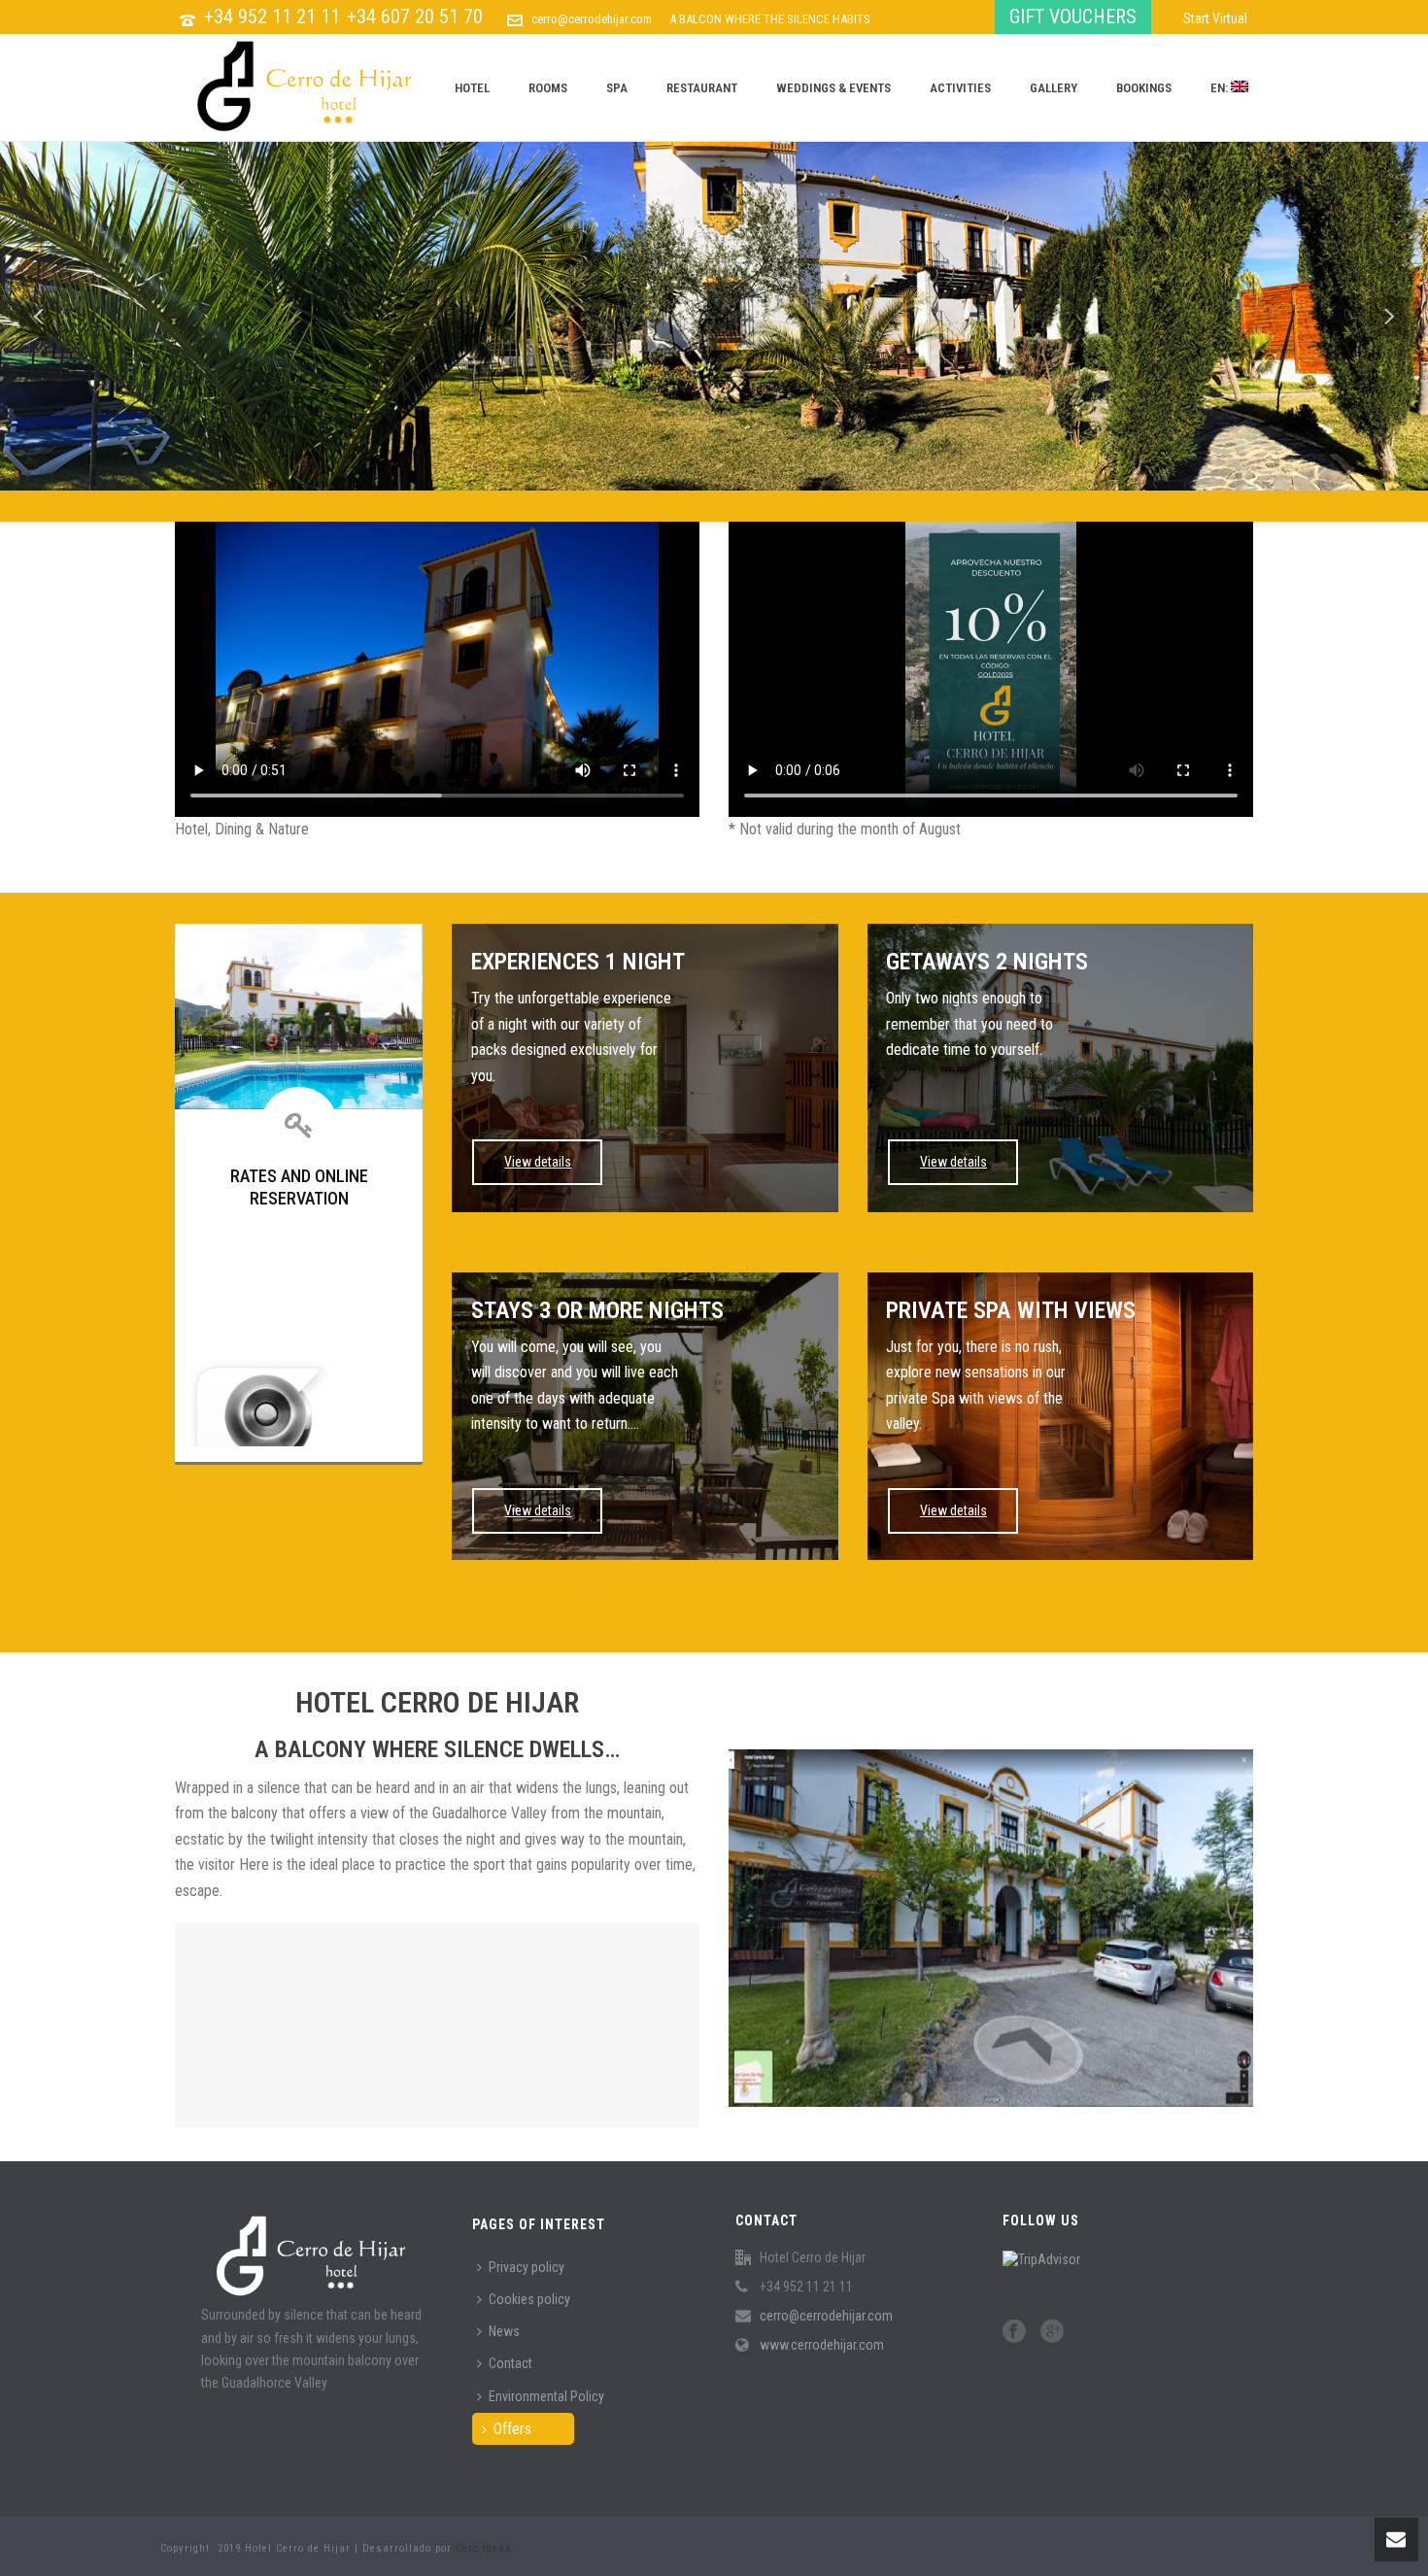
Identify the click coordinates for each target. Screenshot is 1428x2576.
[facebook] (1014, 2332)
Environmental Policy (546, 2396)
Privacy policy (527, 2267)
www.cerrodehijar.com (822, 2345)
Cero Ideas (484, 2548)
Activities (960, 88)
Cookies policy (529, 2299)
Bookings (1144, 88)
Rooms (548, 88)
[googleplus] (1052, 2332)
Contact (510, 2363)
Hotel (472, 88)
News (504, 2331)
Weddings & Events (833, 88)
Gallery (1054, 88)
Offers (512, 2429)
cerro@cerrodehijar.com (592, 19)
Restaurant (702, 88)
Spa (617, 88)
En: (1221, 88)
